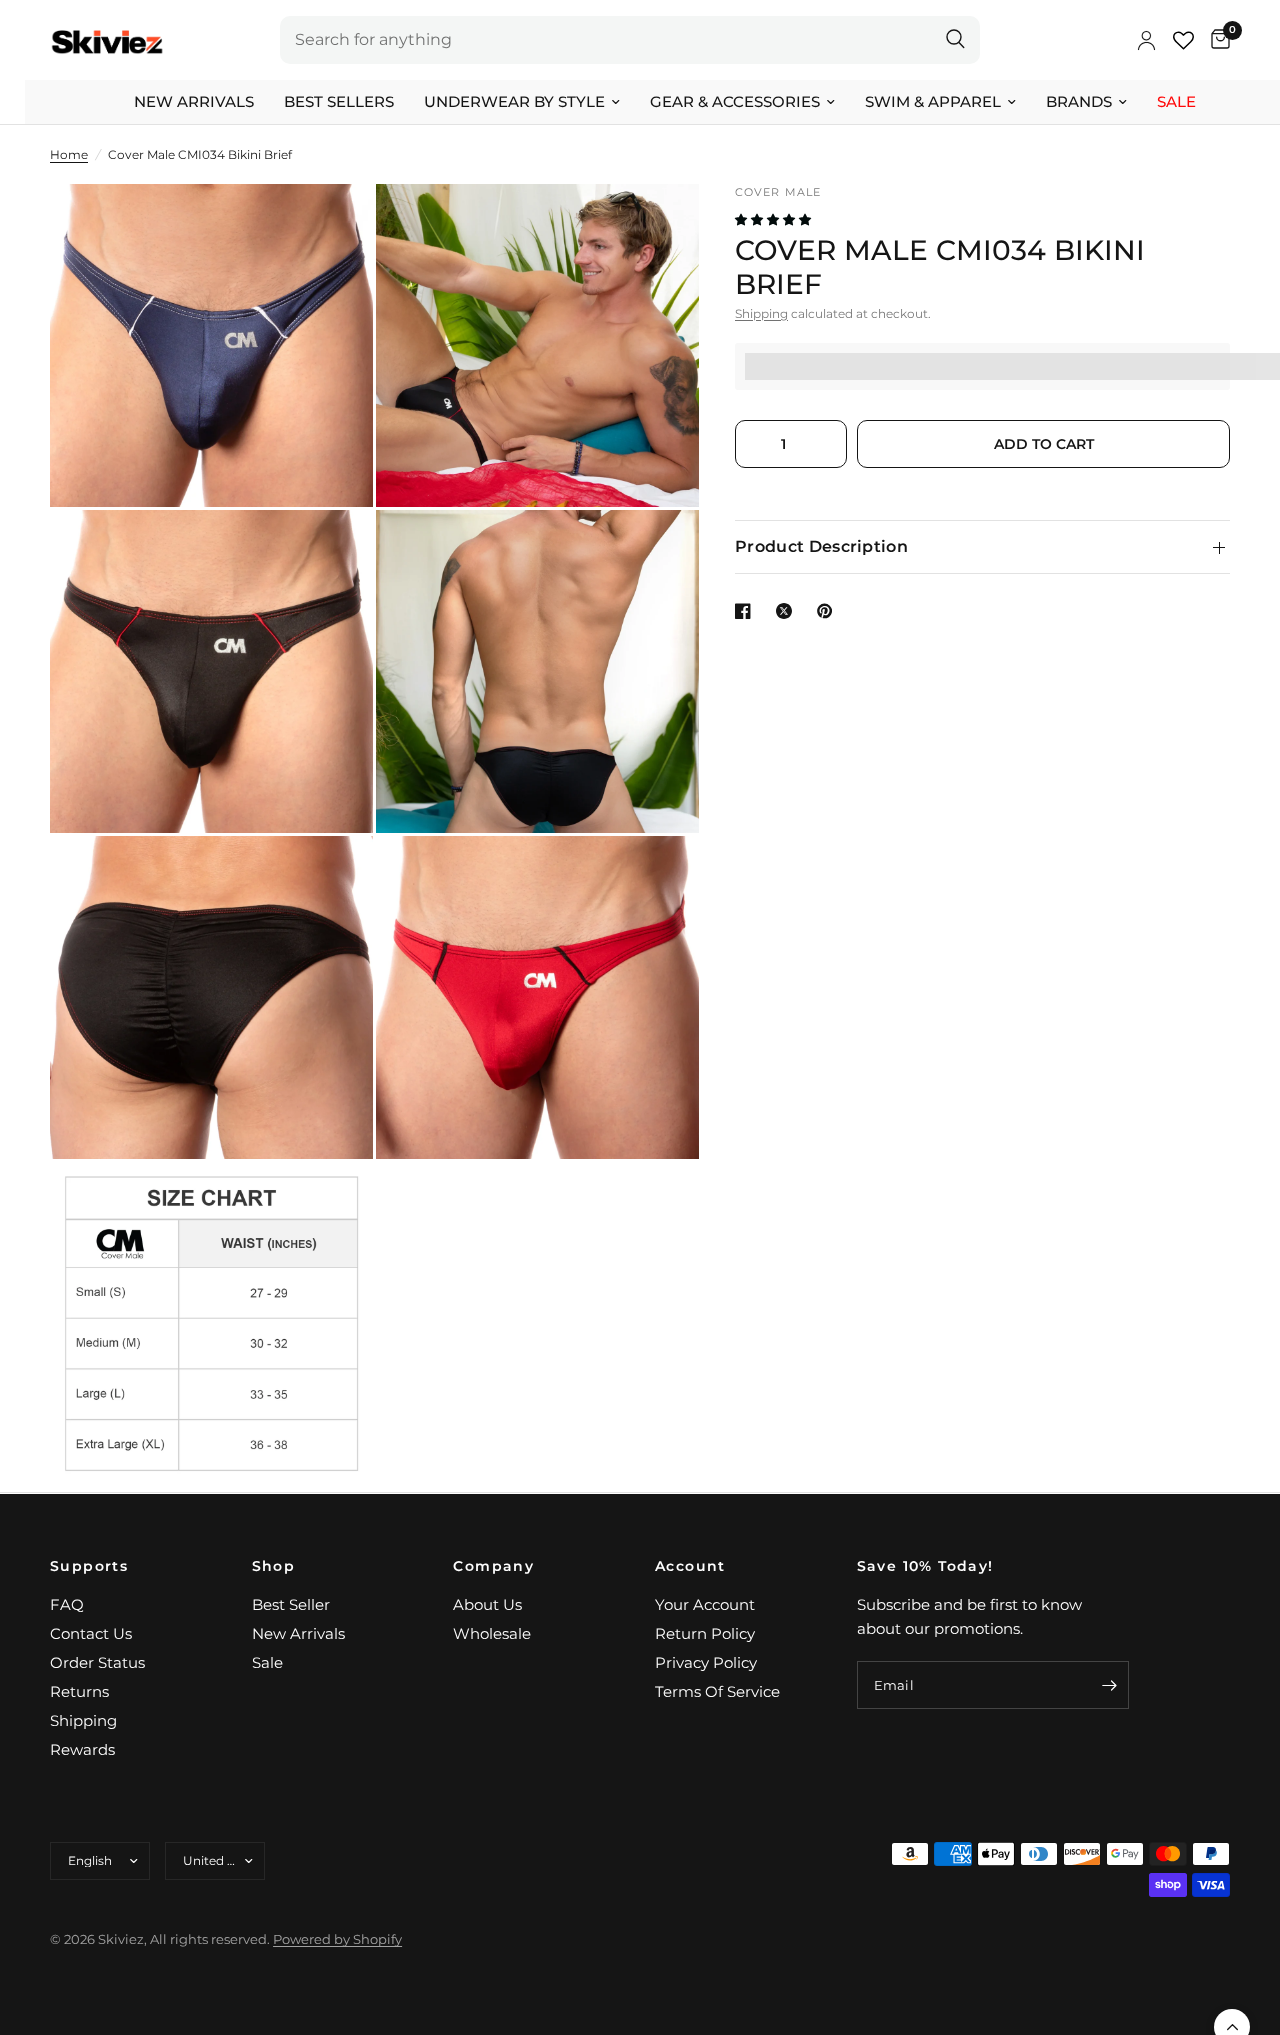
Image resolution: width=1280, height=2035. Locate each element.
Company (493, 1566)
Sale (1176, 101)
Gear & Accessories (735, 101)
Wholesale (492, 1633)
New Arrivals (194, 101)
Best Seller (291, 1604)
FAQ (67, 1604)
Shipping (761, 313)
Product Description (821, 546)
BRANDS (1079, 101)
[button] (774, 219)
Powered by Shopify (337, 1939)
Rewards (82, 1749)
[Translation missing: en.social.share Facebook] (747, 611)
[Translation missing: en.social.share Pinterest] (829, 611)
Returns (79, 1691)
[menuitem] (194, 102)
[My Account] (1146, 40)
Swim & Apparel (933, 101)
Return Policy (705, 1633)
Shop (274, 1566)
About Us (487, 1604)
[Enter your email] (1109, 1685)
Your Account (705, 1604)
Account (690, 1566)
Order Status (97, 1662)
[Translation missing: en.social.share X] (788, 611)
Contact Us (91, 1633)
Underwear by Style (514, 101)
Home (69, 154)
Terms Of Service (717, 1691)
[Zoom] (331, 226)
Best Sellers (339, 101)
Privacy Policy (706, 1662)
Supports (89, 1566)
